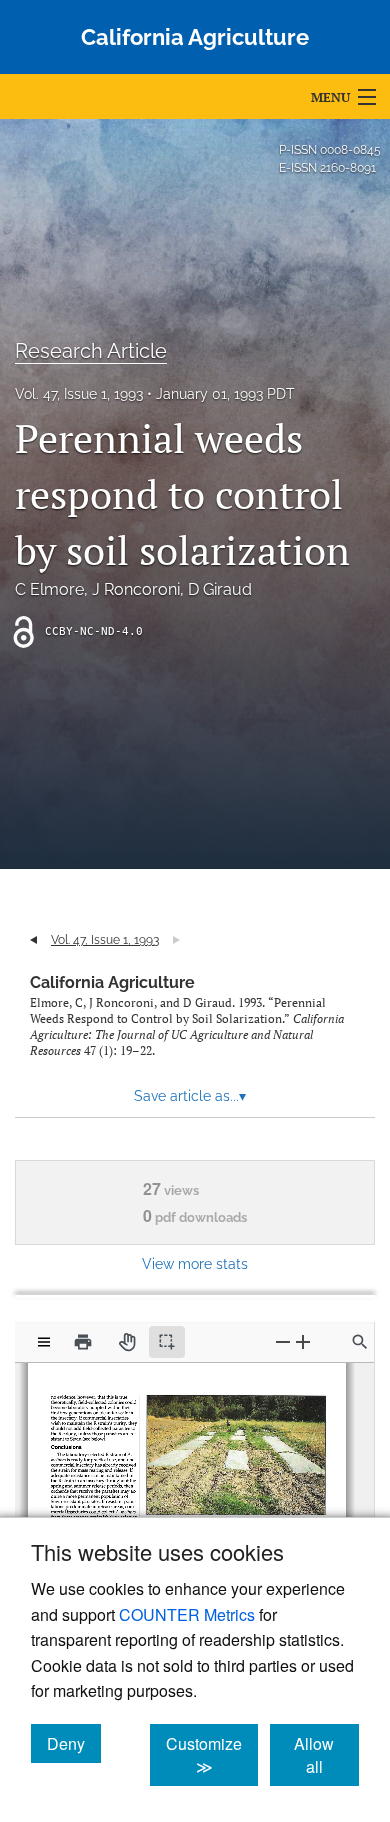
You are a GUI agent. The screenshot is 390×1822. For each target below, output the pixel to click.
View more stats (195, 1263)
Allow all (326, 1755)
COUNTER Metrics (187, 1614)
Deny (74, 1743)
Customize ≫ (212, 1755)
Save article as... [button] (190, 1096)
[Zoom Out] (283, 1341)
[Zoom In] (303, 1341)
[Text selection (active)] (167, 1342)
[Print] (83, 1342)
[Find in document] (360, 1342)
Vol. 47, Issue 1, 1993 (79, 394)
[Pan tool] (127, 1342)
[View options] (44, 1342)
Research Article (91, 351)
